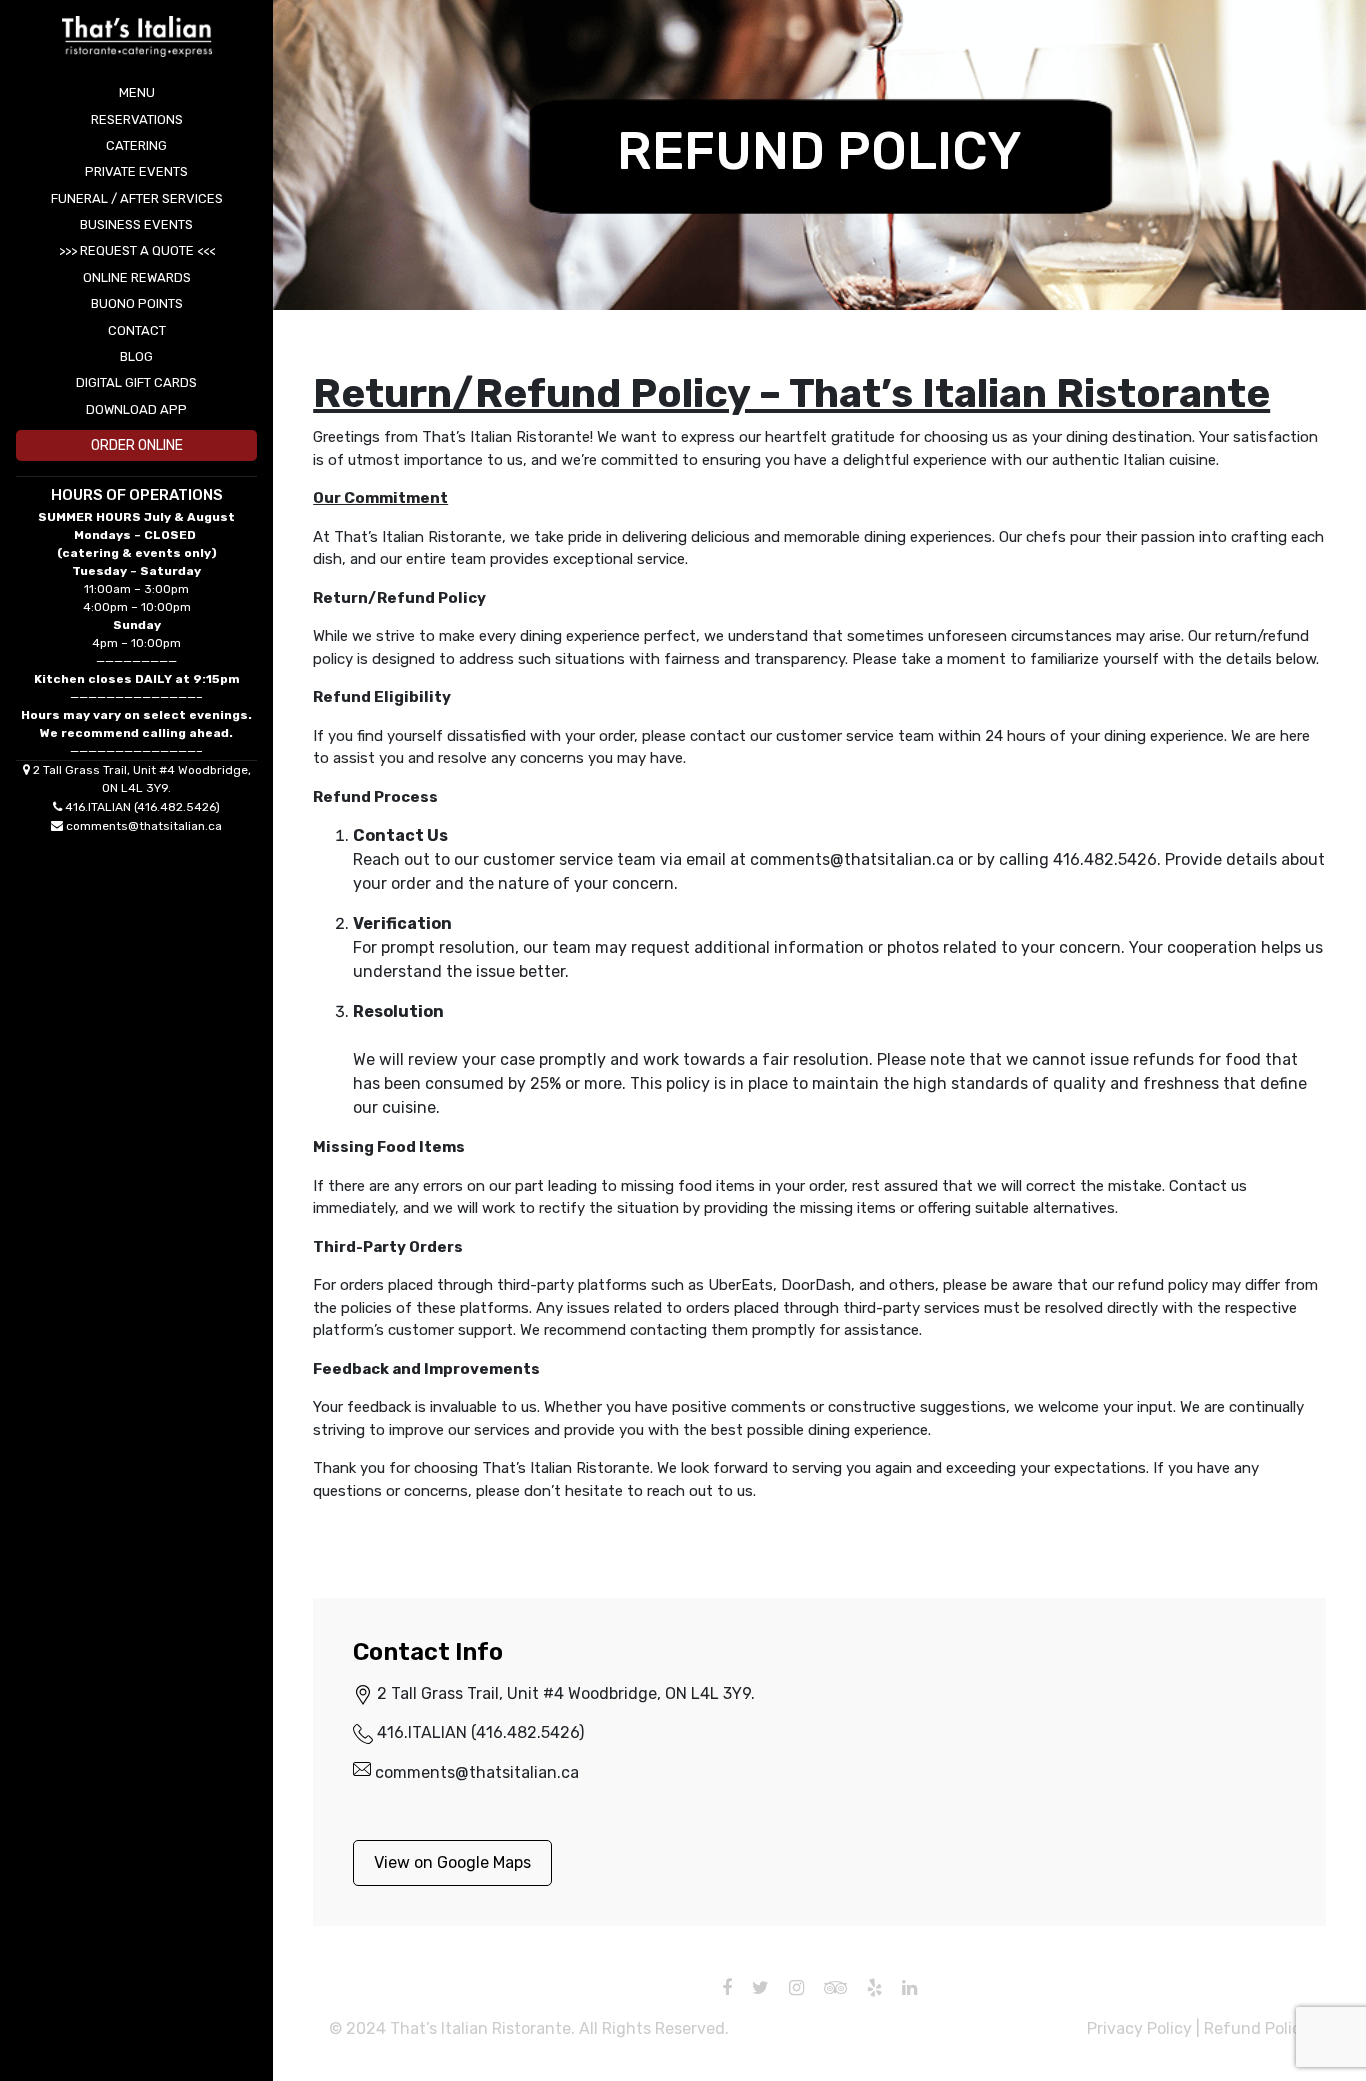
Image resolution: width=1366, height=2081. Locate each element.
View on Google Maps (452, 1862)
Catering (136, 145)
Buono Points (137, 303)
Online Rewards (137, 277)
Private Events (136, 171)
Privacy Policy (1139, 2028)
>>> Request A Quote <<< (137, 250)
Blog (136, 356)
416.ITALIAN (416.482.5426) (142, 807)
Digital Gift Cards (136, 382)
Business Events (136, 224)
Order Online (137, 445)
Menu (137, 92)
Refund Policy (1257, 2028)
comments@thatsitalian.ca (144, 826)
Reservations (137, 119)
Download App (136, 409)
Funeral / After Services (137, 198)
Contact (137, 330)
